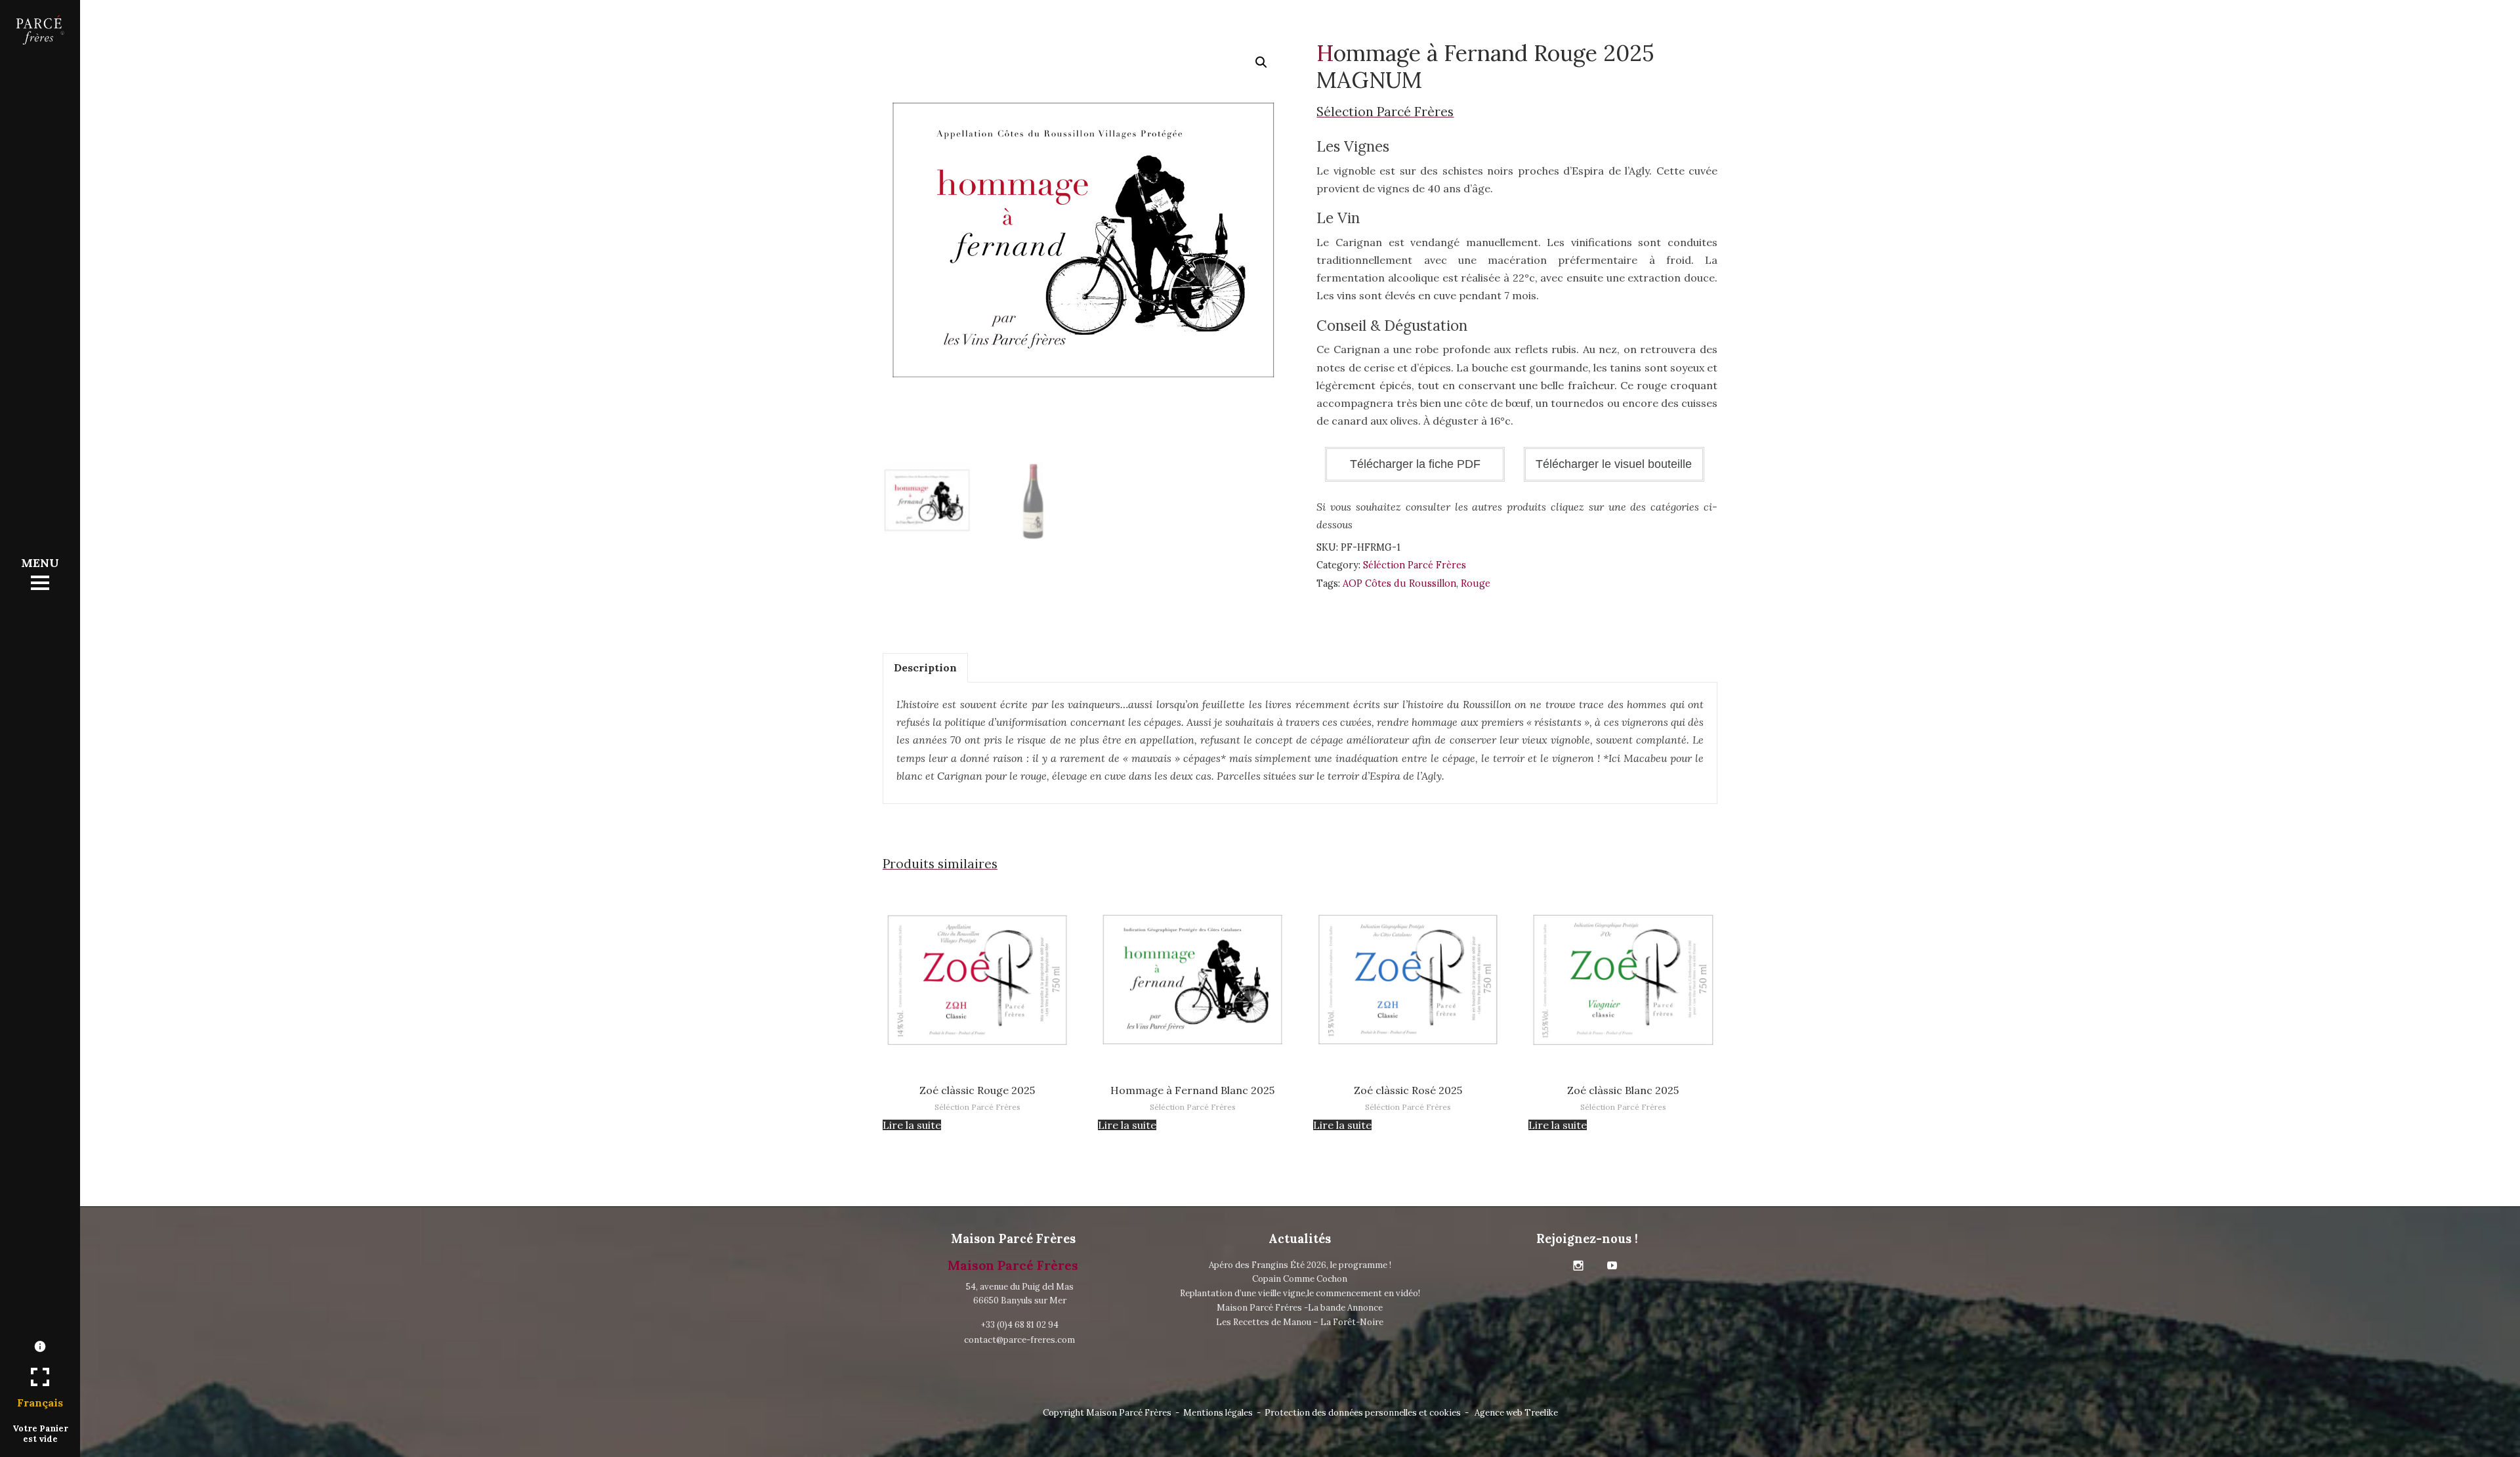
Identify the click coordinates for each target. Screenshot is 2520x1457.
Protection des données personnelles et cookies (1363, 1413)
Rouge (1476, 583)
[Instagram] (1578, 1266)
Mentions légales (1218, 1413)
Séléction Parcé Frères (1415, 565)
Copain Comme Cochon (1300, 1279)
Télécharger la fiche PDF (1415, 464)
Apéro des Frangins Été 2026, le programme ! (1300, 1265)
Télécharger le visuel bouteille (1614, 464)
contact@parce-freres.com (1019, 1340)
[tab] (925, 668)
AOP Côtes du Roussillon (1399, 583)
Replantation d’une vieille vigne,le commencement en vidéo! (1300, 1293)
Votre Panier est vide (40, 1433)
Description (925, 667)
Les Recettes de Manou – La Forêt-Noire (1300, 1322)
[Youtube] (1612, 1266)
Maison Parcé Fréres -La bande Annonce (1300, 1308)
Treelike (1541, 1413)
